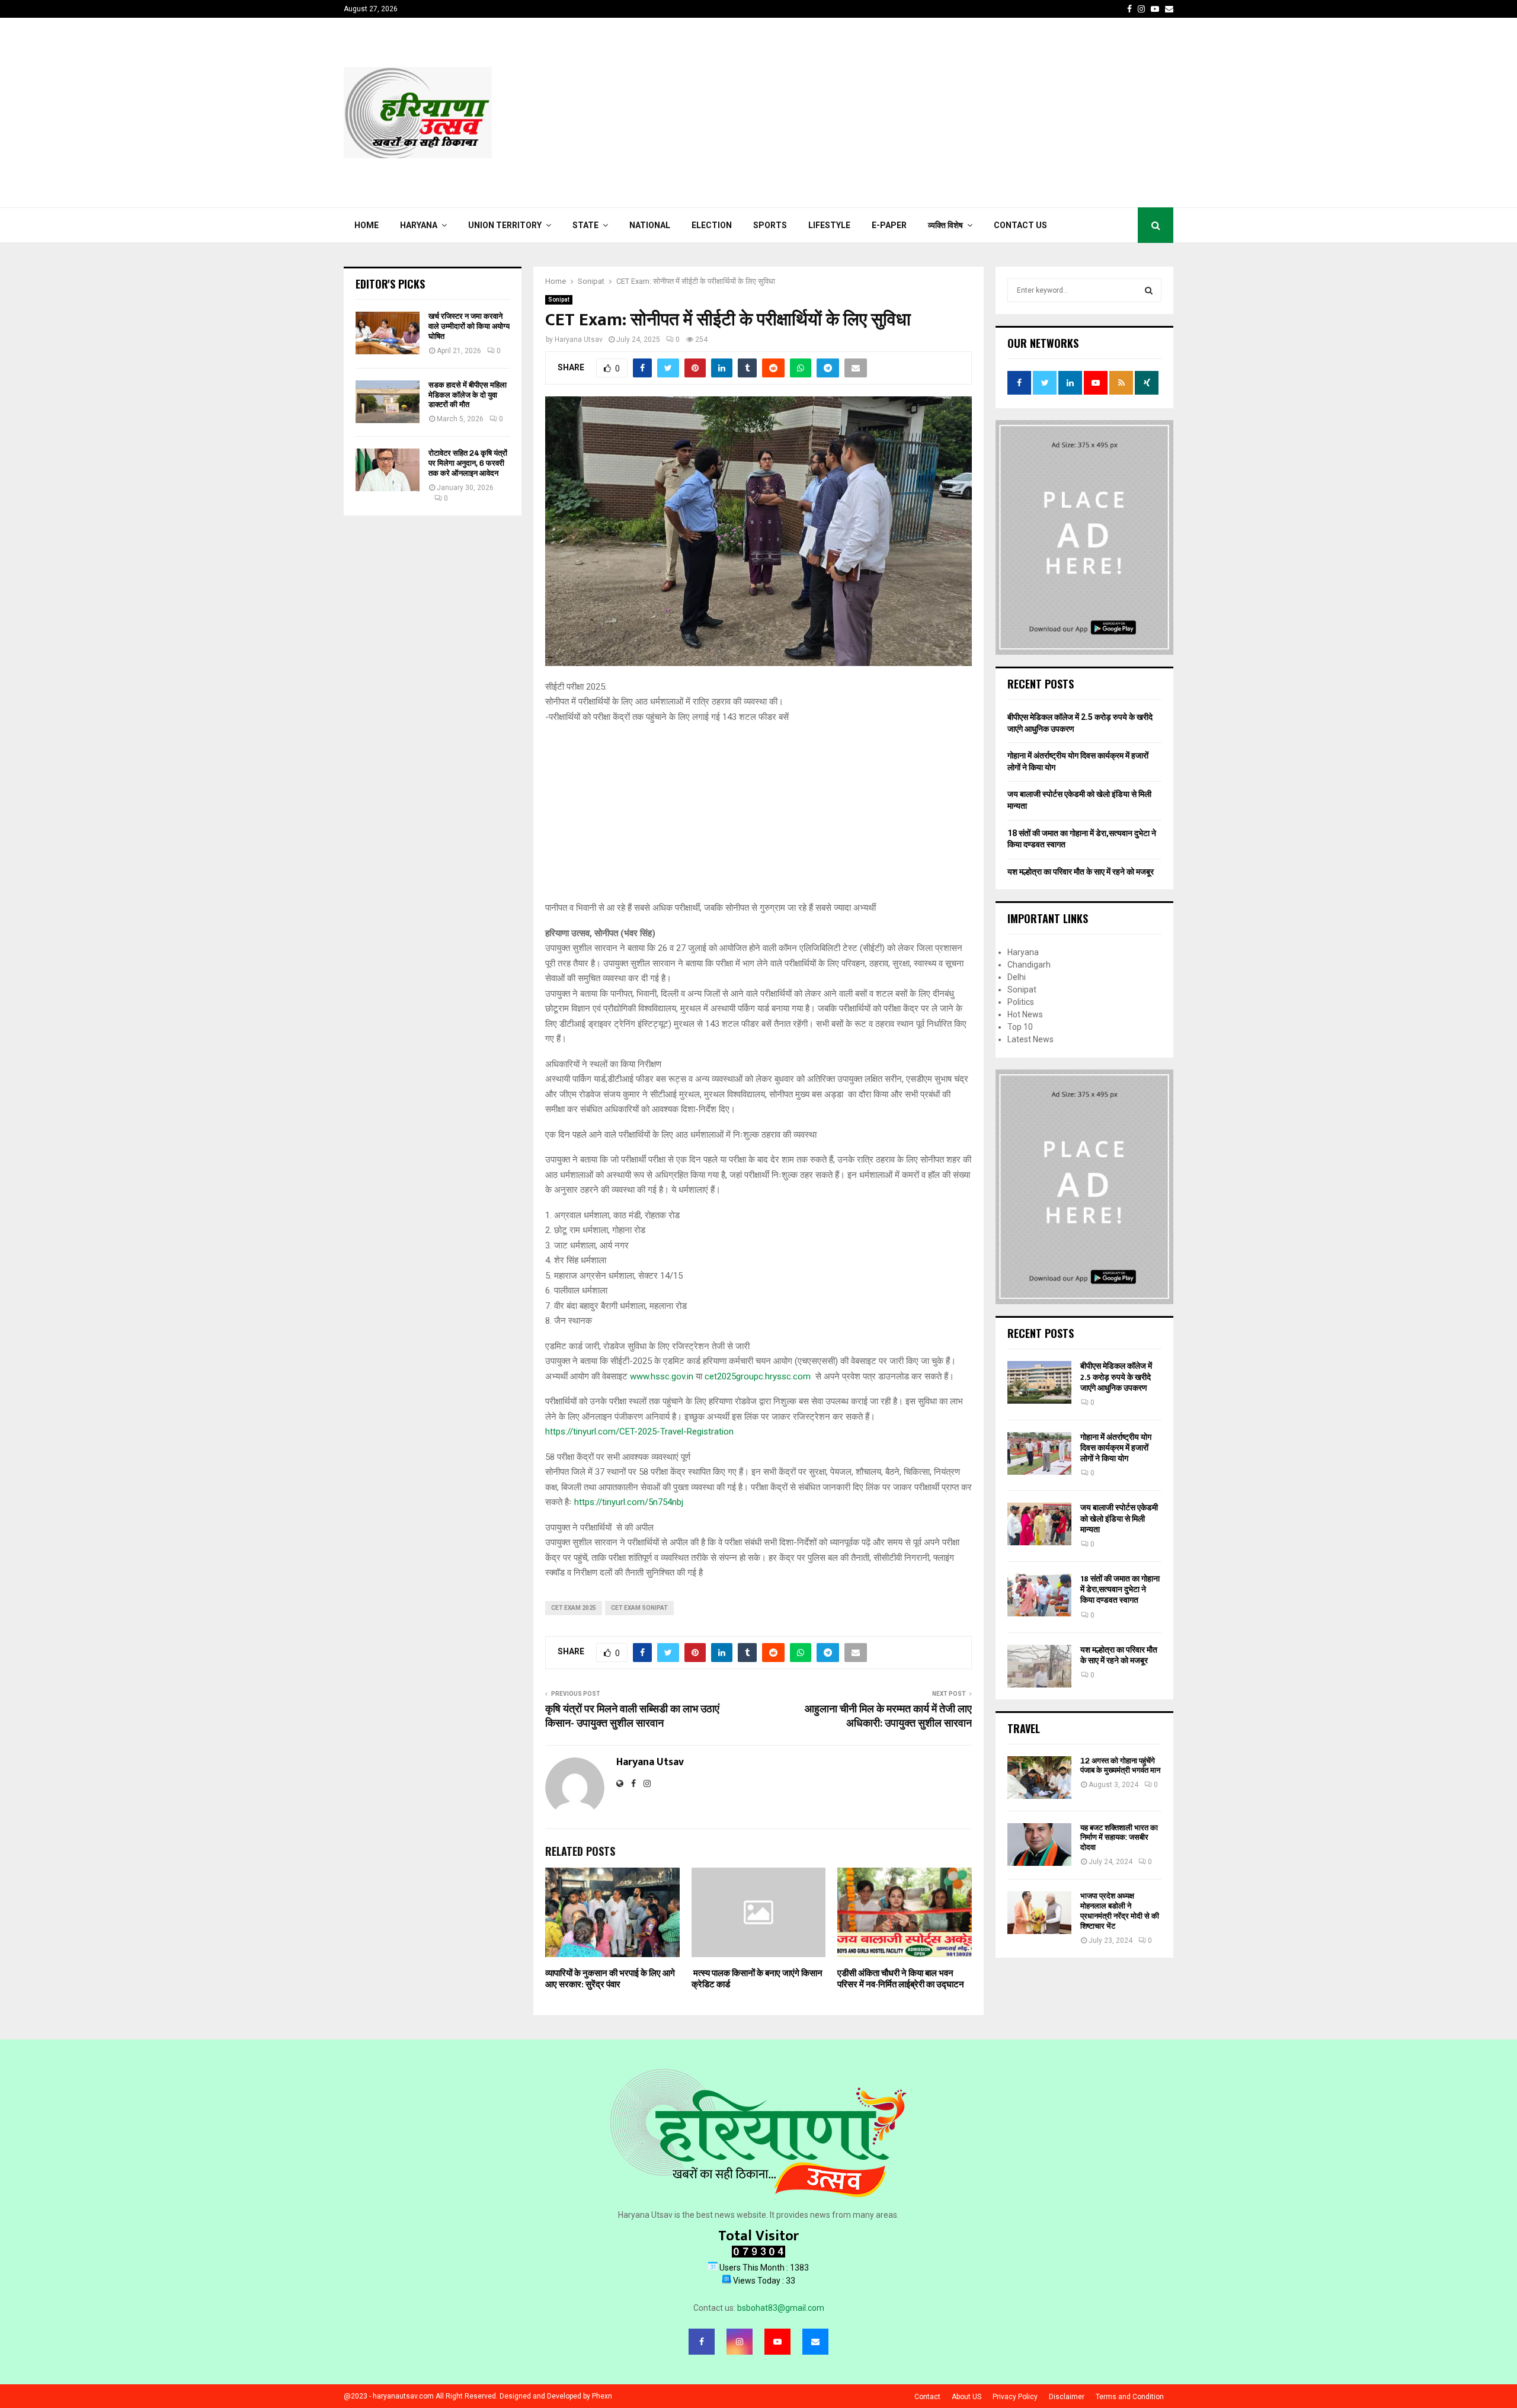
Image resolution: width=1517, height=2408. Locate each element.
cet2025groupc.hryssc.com (758, 1376)
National (650, 225)
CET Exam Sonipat (639, 1608)
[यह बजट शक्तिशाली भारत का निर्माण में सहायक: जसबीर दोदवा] (1039, 1845)
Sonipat (559, 300)
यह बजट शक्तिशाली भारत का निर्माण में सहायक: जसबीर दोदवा (1119, 1838)
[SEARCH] (1149, 290)
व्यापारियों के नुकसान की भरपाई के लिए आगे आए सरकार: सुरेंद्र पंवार (610, 1979)
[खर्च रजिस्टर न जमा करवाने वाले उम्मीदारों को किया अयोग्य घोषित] (388, 333)
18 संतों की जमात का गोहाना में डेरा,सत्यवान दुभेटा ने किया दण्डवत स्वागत (1120, 1589)
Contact (927, 2397)
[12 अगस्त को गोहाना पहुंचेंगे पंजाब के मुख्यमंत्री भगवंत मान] (1039, 1778)
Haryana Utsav (579, 340)
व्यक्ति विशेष (945, 225)
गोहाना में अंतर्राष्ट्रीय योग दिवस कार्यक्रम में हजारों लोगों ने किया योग (1116, 1448)
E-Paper (889, 225)
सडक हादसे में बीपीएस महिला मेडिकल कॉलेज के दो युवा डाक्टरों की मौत (468, 395)
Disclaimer (1067, 2397)
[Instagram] (740, 2342)
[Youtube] (777, 2342)
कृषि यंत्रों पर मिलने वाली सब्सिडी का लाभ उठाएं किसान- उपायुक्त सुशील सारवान (632, 1717)
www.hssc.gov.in (662, 1376)
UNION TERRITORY (505, 225)
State (585, 225)
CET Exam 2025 (574, 1608)
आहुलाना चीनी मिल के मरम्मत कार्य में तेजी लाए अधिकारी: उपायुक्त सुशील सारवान (888, 1717)
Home (367, 225)
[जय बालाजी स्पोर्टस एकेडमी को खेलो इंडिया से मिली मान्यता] (1039, 1524)
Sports (770, 225)
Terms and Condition (1130, 2397)
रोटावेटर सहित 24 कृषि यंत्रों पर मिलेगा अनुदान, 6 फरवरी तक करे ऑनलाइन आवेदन (468, 463)
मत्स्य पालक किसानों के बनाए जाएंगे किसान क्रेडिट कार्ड (757, 1979)
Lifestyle (829, 225)
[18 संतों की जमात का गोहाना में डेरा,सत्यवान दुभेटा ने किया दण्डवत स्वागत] (1039, 1595)
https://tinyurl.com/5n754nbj (629, 1502)
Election (712, 225)
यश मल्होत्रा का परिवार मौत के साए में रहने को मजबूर (1081, 872)
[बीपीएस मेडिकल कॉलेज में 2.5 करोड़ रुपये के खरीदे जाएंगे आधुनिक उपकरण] (1039, 1382)
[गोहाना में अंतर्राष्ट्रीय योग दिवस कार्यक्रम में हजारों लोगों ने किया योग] (1039, 1453)
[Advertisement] (958, 113)
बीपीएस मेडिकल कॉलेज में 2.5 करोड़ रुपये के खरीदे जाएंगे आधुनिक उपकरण (1116, 1377)
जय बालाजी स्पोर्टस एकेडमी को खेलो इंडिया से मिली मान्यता (1119, 1518)
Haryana (419, 225)
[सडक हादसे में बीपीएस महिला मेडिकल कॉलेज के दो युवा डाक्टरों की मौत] (388, 402)
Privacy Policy (1015, 2397)
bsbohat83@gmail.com (781, 2308)
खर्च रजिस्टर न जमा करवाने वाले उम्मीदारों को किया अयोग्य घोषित (469, 326)
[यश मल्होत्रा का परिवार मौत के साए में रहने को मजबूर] (1039, 1666)
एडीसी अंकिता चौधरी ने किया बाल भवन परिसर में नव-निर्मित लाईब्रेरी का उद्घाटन (901, 1979)
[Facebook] (702, 2342)
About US (966, 2397)
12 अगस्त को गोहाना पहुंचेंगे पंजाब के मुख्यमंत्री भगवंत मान (1120, 1766)
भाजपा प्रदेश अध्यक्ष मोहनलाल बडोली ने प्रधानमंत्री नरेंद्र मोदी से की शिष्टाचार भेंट (1120, 1911)
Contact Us (1020, 225)
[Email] (815, 2342)
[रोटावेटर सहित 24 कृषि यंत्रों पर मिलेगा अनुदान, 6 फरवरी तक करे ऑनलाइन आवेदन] (388, 470)
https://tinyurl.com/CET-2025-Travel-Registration (639, 1432)
